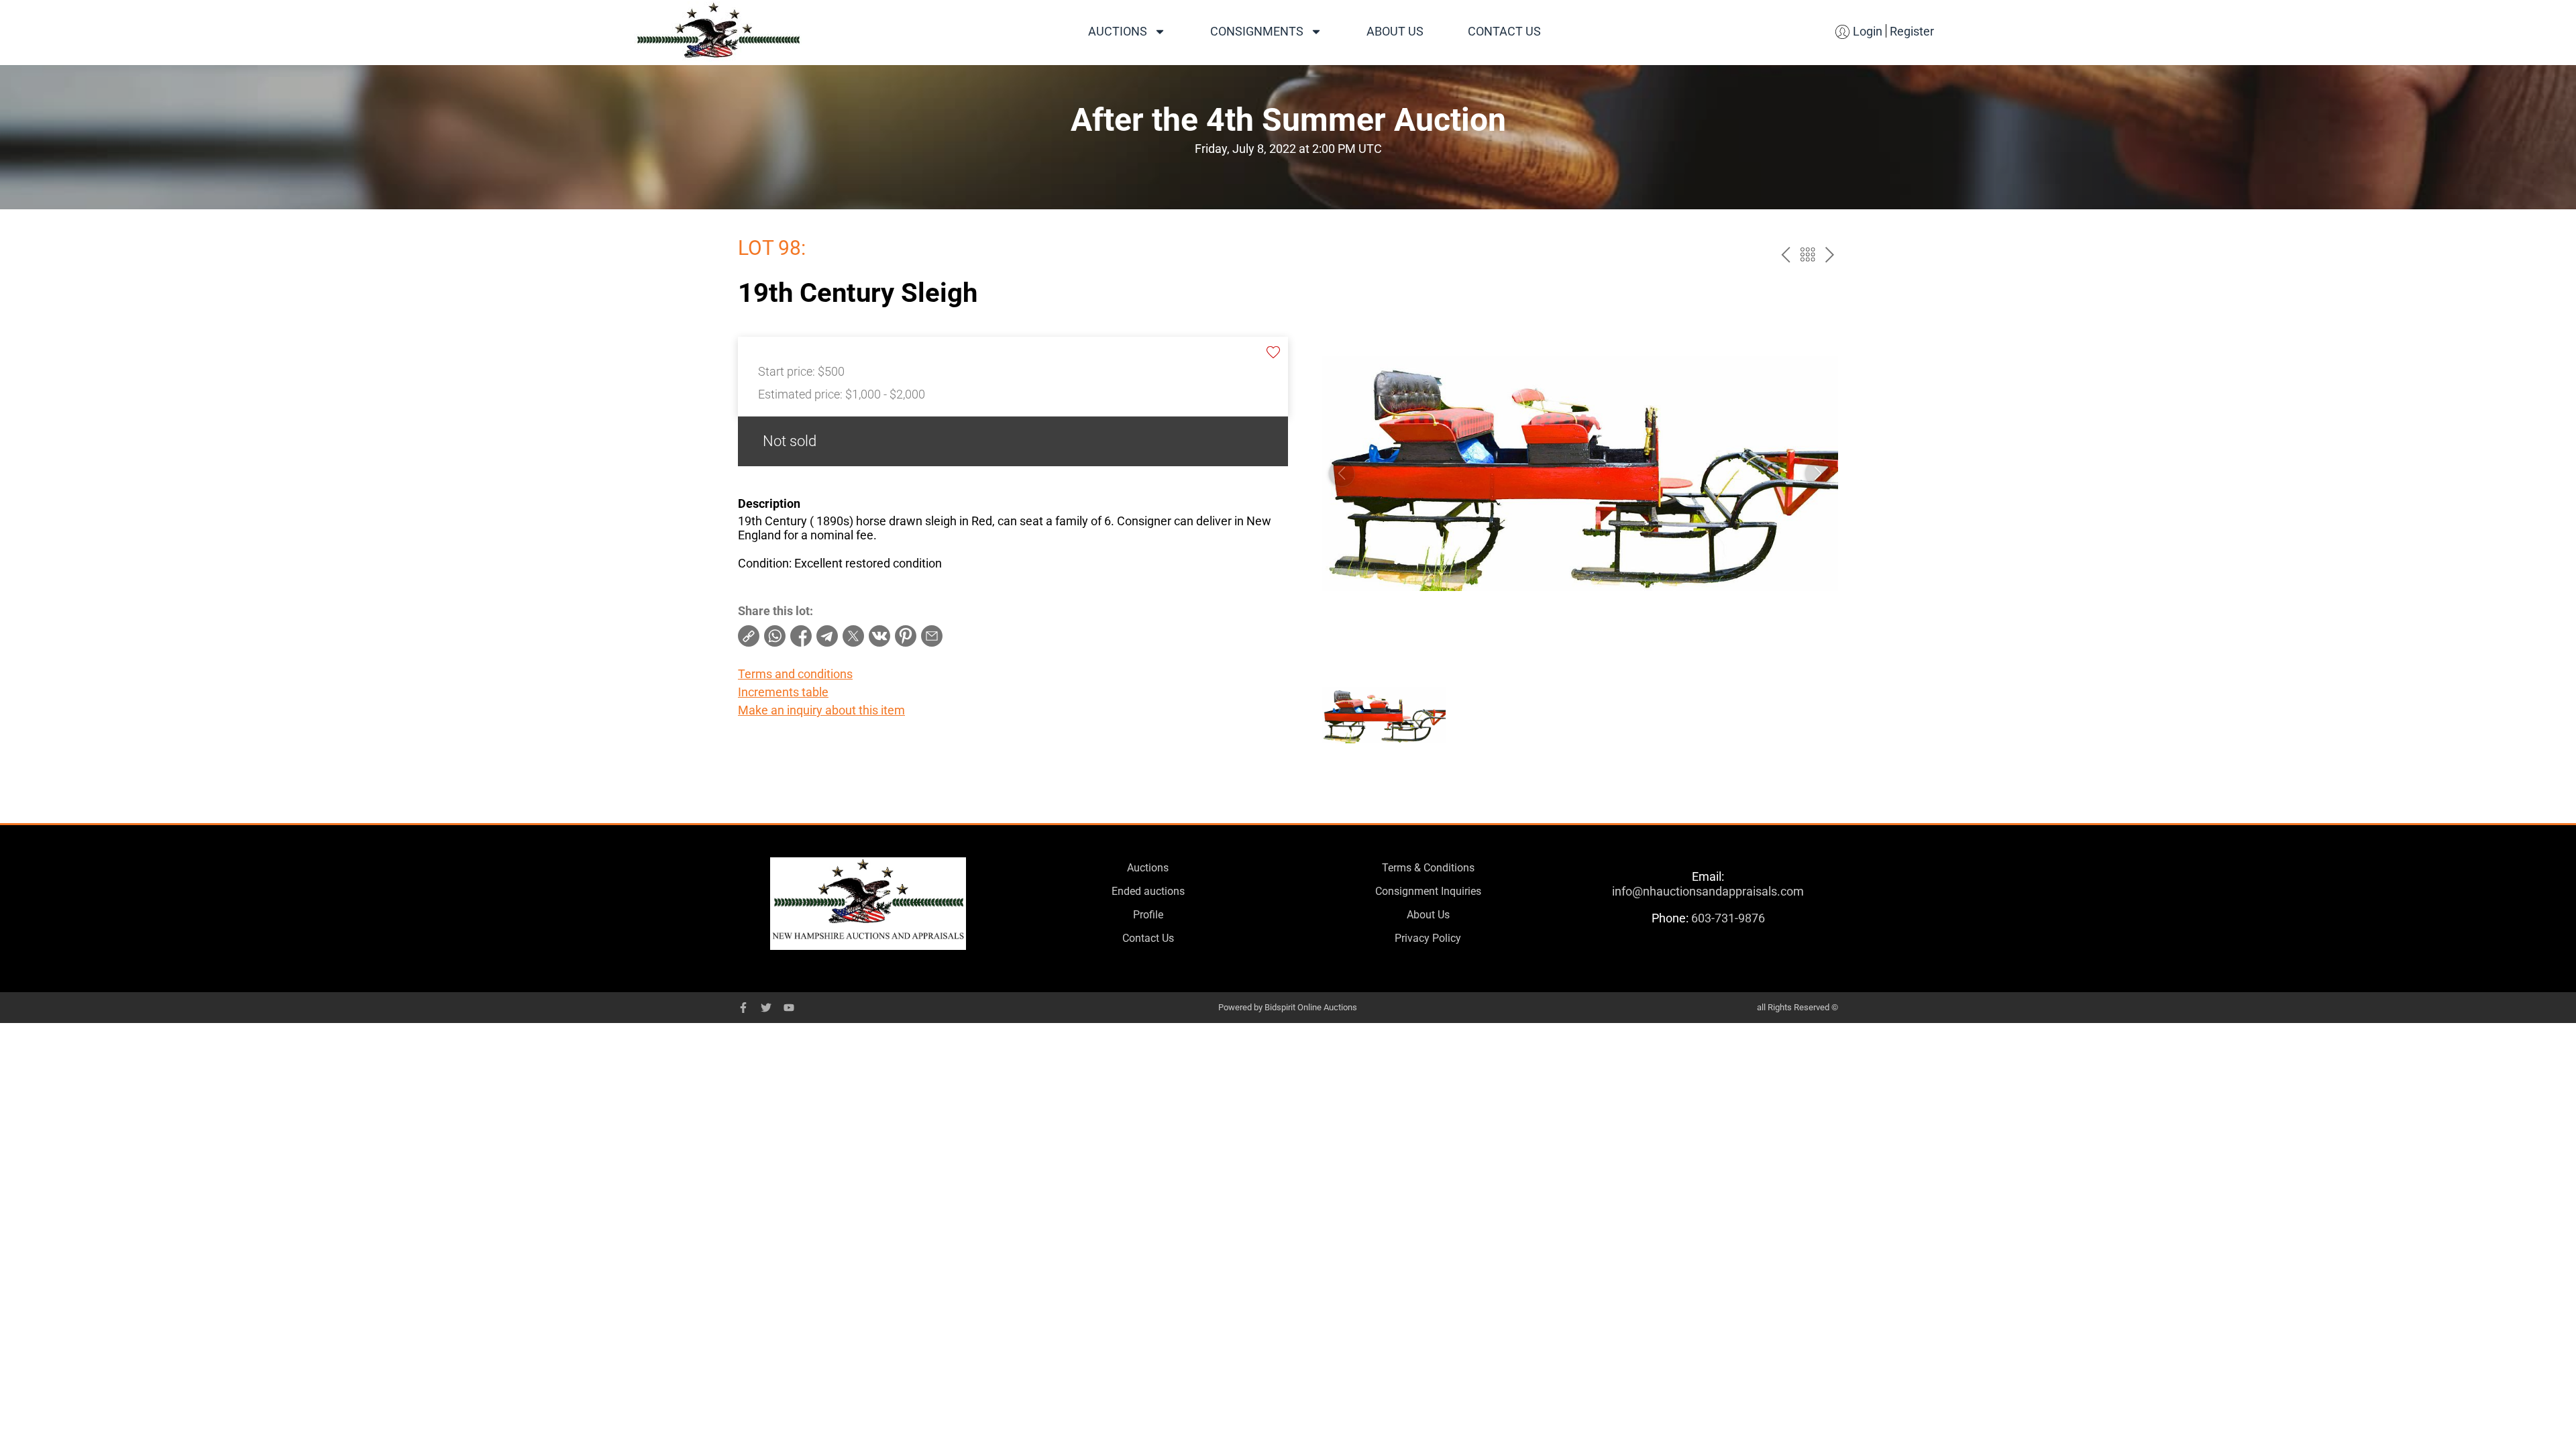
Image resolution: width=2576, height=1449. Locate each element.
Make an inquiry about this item (821, 710)
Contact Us (1504, 31)
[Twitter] (766, 1008)
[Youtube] (789, 1008)
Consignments (1257, 31)
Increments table (783, 692)
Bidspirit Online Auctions (1311, 1007)
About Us (1395, 31)
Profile (1148, 915)
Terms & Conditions (1428, 868)
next (1830, 255)
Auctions (1118, 31)
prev (1785, 255)
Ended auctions (1148, 891)
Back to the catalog (1808, 255)
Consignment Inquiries (1428, 891)
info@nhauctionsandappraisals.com (1708, 891)
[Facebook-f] (743, 1008)
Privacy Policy (1428, 938)
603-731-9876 (1728, 918)
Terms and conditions (795, 674)
